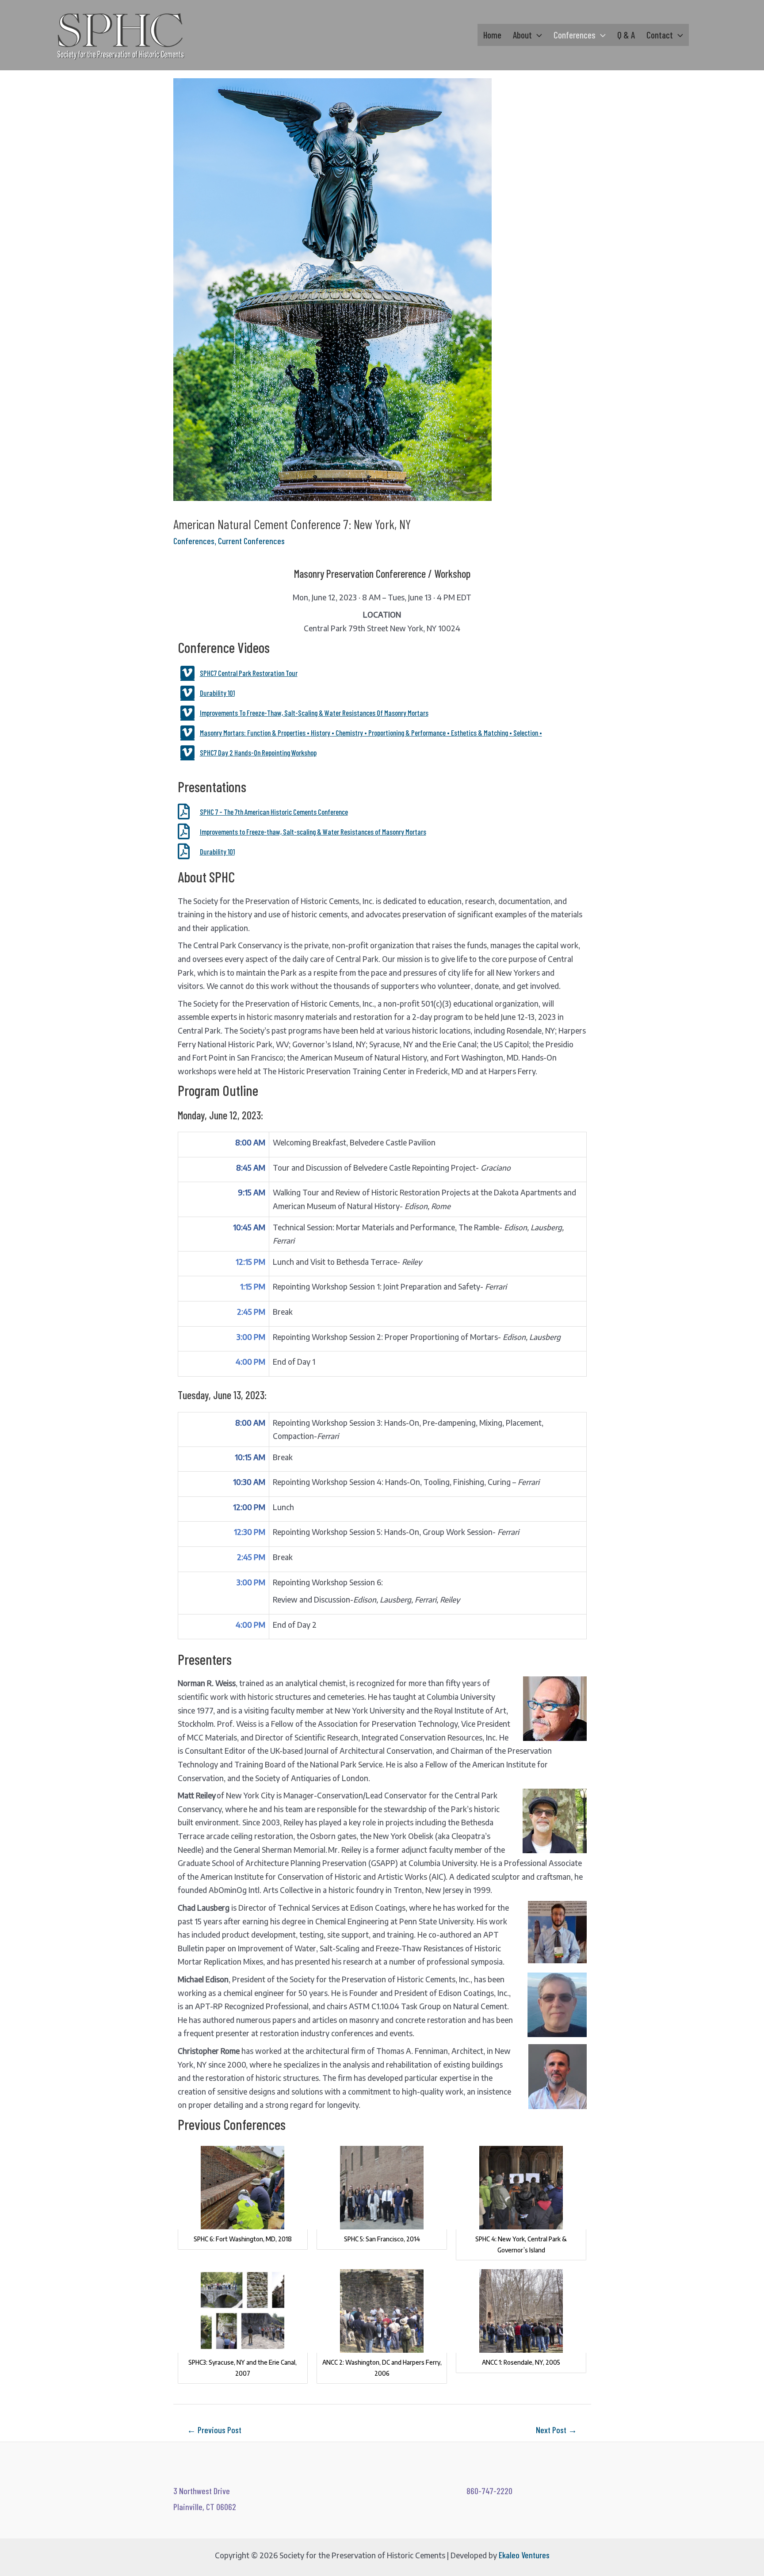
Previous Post (214, 2430)
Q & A (626, 35)
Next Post (556, 2430)
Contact (660, 35)
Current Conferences (251, 541)
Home (492, 35)
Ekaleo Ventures (524, 2555)
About (522, 35)
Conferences (575, 35)
